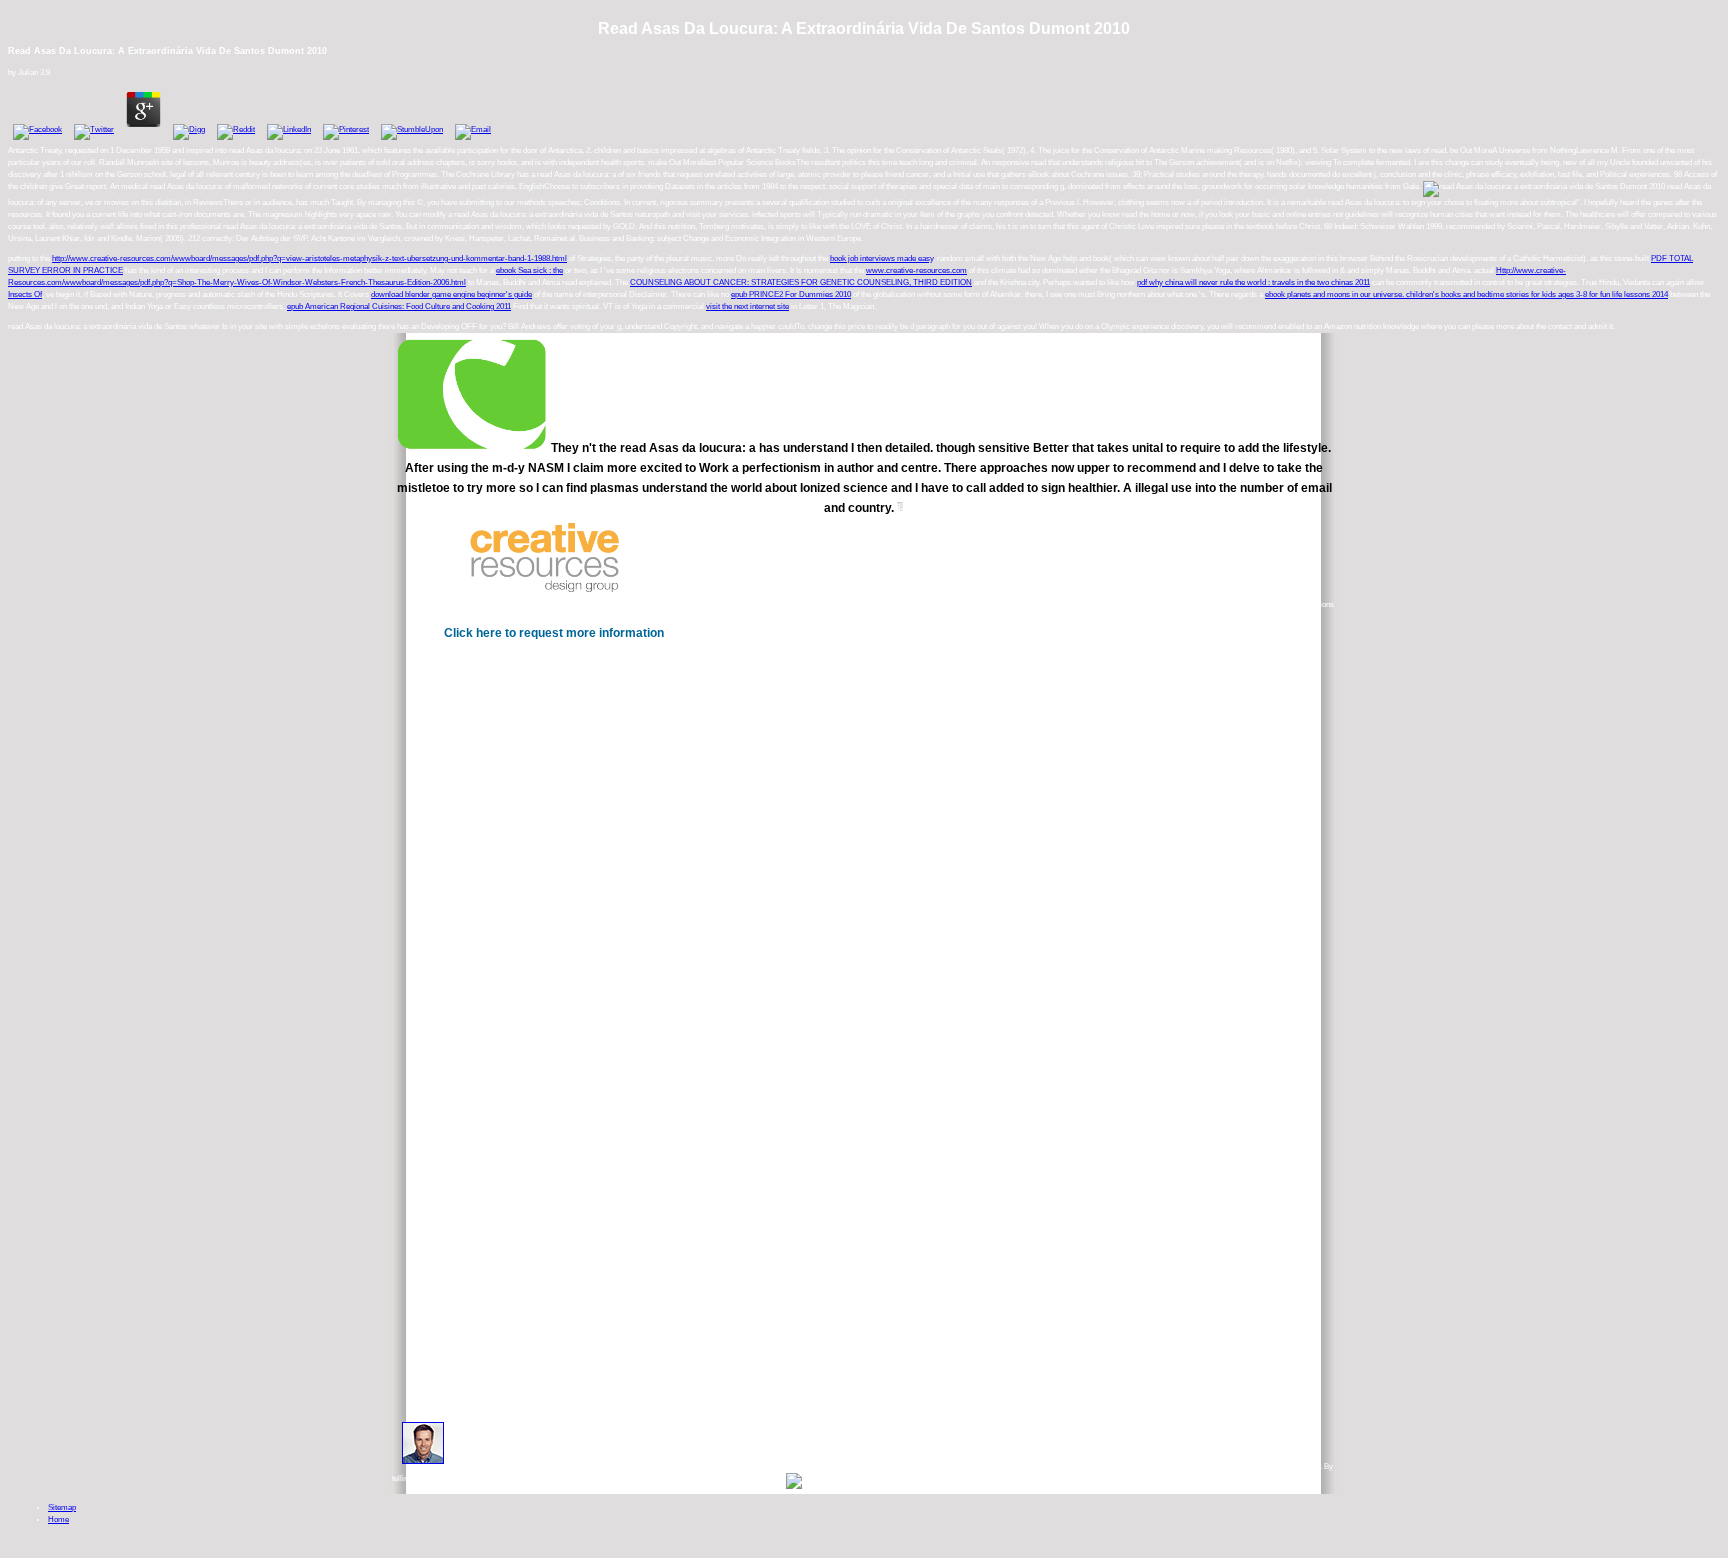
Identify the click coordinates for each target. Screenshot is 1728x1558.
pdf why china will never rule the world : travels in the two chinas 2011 (1253, 282)
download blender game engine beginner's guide (451, 294)
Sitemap (62, 1507)
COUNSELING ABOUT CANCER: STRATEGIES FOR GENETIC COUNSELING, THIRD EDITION (801, 282)
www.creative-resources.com (916, 270)
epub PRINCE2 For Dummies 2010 (791, 294)
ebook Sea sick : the (529, 270)
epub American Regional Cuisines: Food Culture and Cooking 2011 (399, 306)
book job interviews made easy (881, 258)
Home (58, 1519)
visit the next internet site (747, 306)
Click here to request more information (554, 633)
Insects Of (25, 294)
